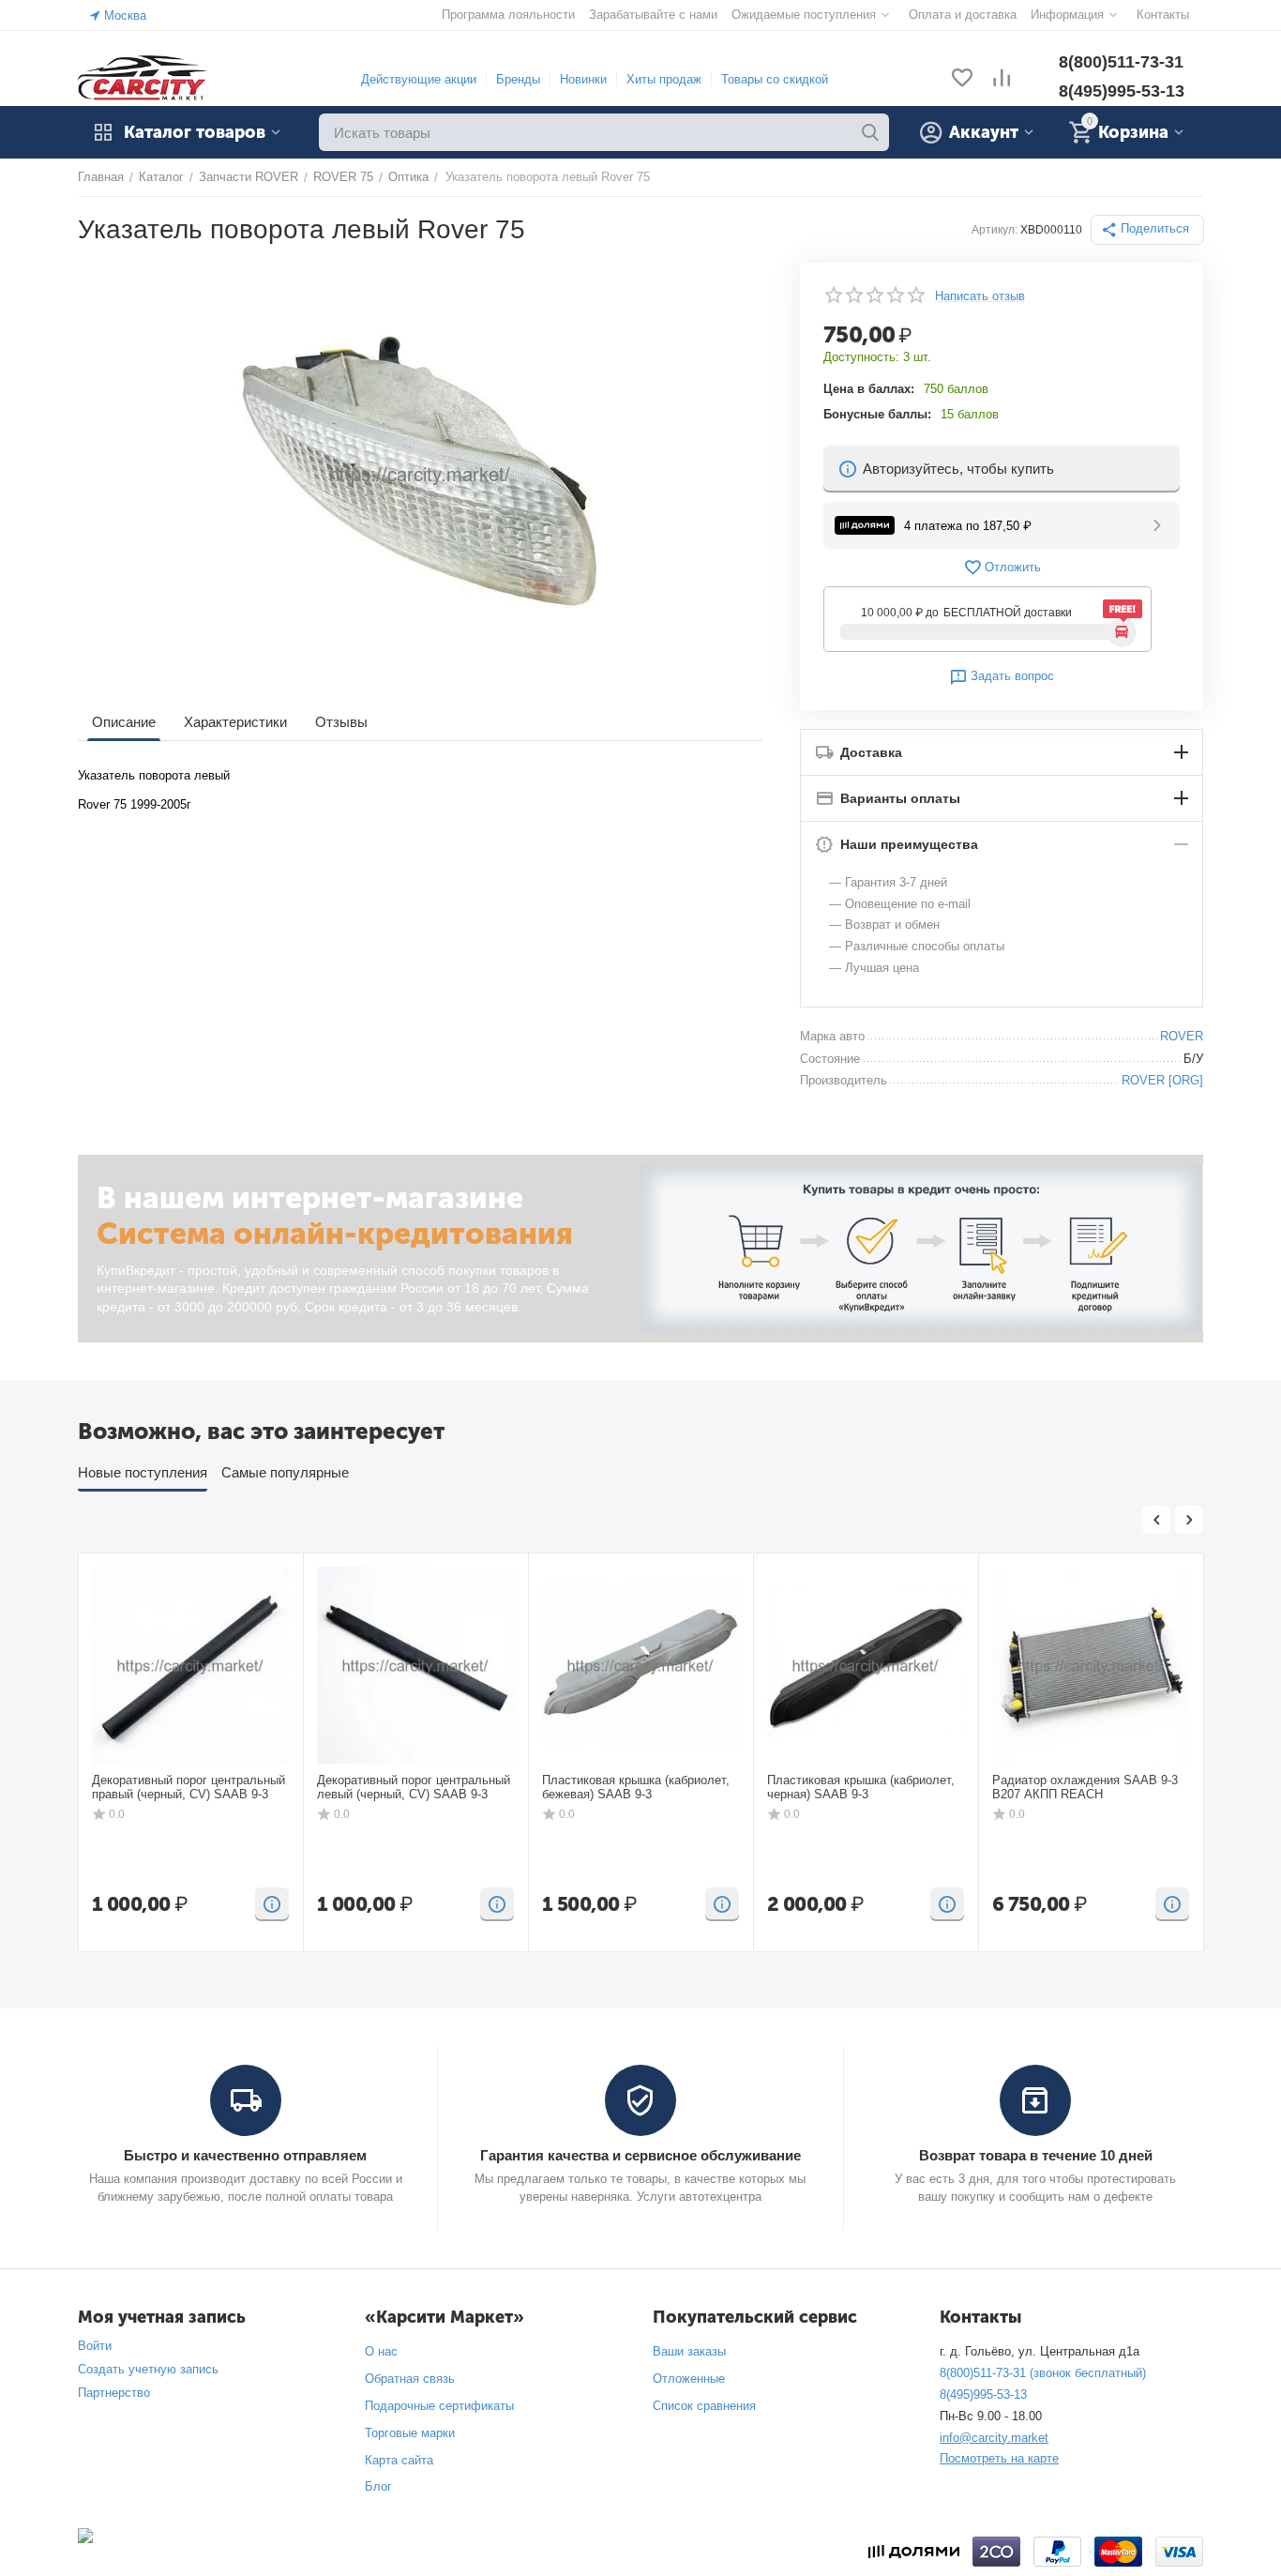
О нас (381, 2351)
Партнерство (114, 2393)
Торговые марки (410, 2433)
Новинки (583, 79)
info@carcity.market (994, 2438)
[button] (1147, 230)
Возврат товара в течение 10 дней (1036, 2155)
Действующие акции (419, 79)
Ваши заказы (689, 2351)
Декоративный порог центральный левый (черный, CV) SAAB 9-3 (414, 1788)
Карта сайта (399, 2460)
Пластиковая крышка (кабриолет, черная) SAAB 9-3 (861, 1788)
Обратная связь (410, 2379)
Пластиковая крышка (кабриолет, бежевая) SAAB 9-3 (636, 1788)
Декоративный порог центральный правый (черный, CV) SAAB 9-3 (188, 1788)
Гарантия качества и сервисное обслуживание (640, 2155)
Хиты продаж (664, 79)
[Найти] (870, 132)
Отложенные (689, 2379)
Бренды (518, 79)
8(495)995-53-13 (1122, 91)
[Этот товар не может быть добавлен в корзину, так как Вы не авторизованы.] (272, 1904)
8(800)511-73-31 (1121, 62)
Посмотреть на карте (999, 2458)
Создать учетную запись (148, 2369)
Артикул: (995, 230)
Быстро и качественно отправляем (245, 2155)
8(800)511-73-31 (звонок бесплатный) (1043, 2373)
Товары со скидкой (775, 79)
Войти (95, 2346)
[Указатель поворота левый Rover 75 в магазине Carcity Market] (420, 474)
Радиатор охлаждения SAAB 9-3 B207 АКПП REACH (1085, 1788)
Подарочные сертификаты (439, 2406)
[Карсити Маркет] (143, 78)
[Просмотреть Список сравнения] (1002, 79)
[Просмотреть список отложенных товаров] (962, 79)
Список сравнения (704, 2406)
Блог (378, 2486)
